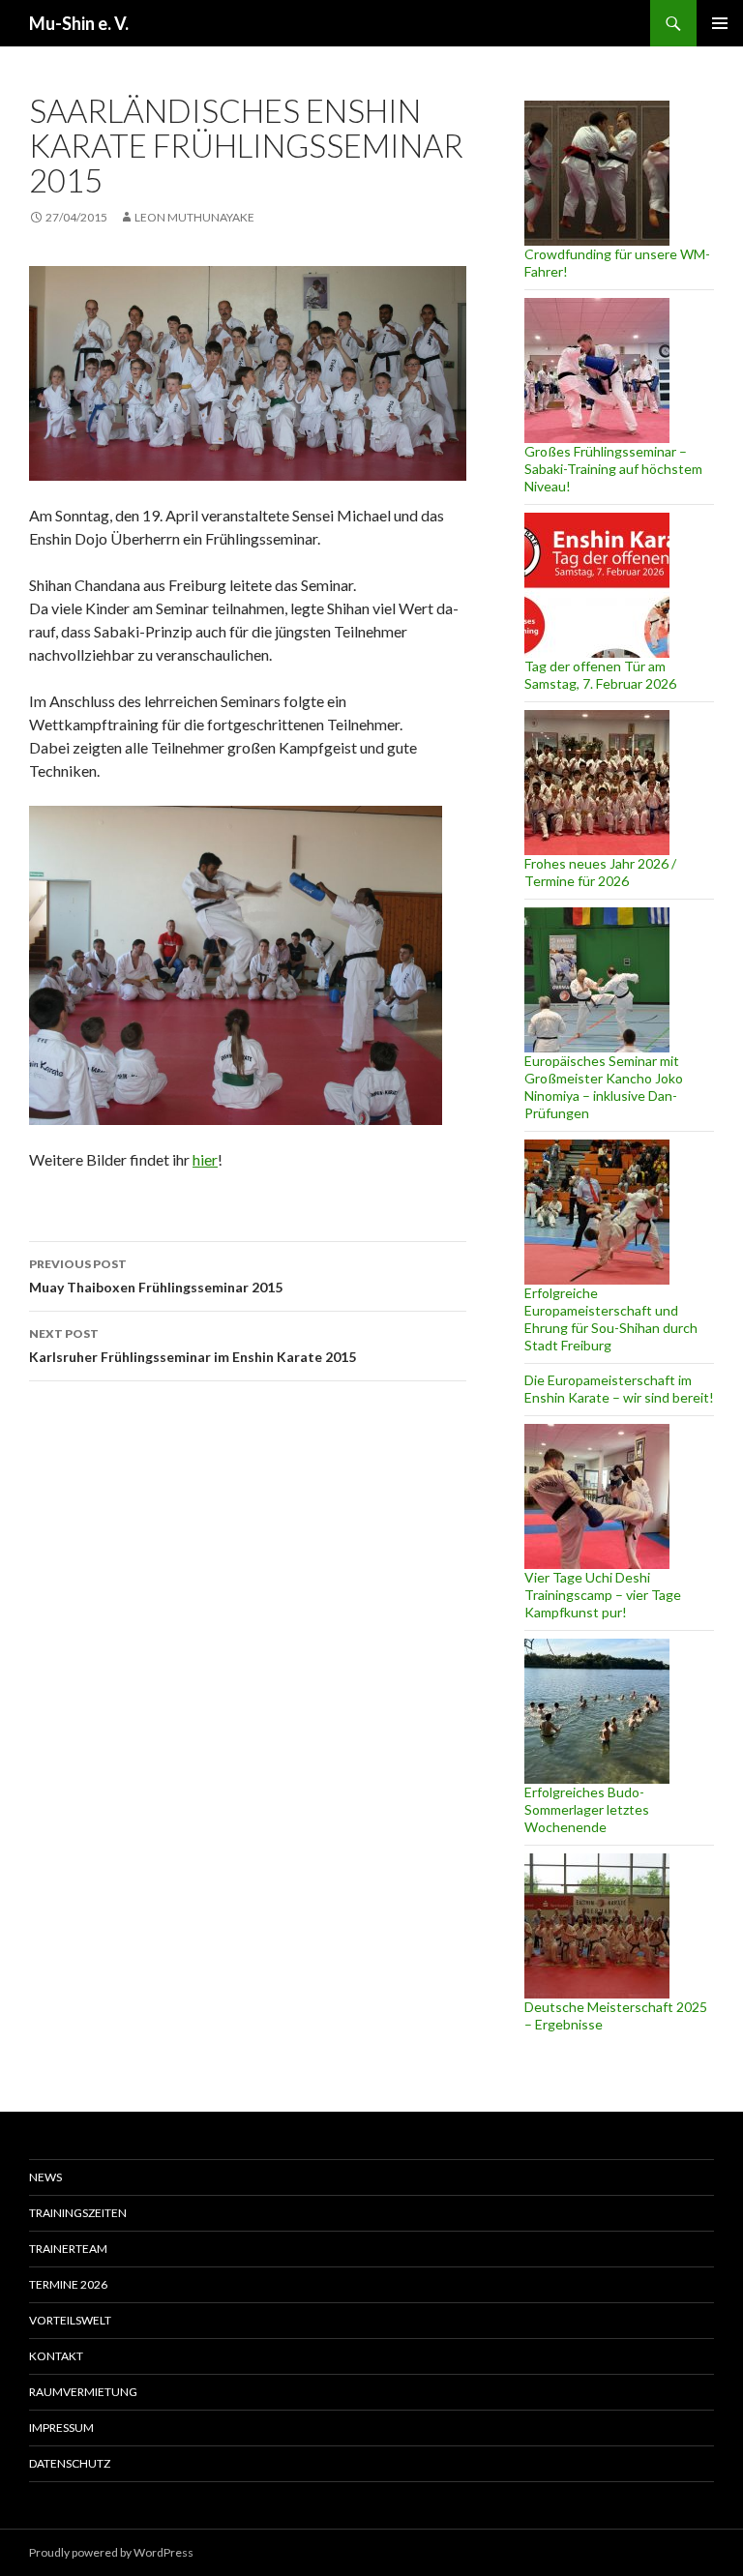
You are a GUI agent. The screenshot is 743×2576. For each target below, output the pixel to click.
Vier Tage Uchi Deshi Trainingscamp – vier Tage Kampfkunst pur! (603, 1595)
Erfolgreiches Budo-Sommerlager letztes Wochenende (587, 1809)
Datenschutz (70, 2463)
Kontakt (56, 2356)
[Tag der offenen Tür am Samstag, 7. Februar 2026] (597, 585)
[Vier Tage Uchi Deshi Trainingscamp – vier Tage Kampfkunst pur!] (597, 1496)
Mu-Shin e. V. (79, 23)
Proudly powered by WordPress (111, 2552)
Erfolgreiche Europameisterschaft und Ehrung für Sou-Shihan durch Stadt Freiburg (611, 1319)
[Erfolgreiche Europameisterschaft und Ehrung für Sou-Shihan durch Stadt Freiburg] (597, 1212)
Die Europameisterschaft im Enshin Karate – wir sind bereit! (619, 1389)
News (45, 2177)
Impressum (61, 2428)
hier (205, 1159)
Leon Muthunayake (194, 217)
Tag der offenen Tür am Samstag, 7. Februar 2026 (600, 675)
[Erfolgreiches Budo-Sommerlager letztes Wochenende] (597, 1711)
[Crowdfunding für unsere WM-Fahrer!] (597, 173)
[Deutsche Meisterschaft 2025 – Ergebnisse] (597, 1926)
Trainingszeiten (78, 2213)
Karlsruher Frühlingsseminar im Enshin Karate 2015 (193, 1346)
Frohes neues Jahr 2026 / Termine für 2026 (600, 872)
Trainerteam (68, 2249)
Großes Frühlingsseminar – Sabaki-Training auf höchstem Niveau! (613, 469)
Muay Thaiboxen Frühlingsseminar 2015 (156, 1276)
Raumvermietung (83, 2392)
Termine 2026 (68, 2284)
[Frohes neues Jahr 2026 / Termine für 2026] (597, 783)
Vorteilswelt (70, 2320)
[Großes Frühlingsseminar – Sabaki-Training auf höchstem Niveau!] (597, 370)
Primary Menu (720, 23)
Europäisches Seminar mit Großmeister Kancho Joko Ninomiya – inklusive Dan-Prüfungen (604, 1087)
